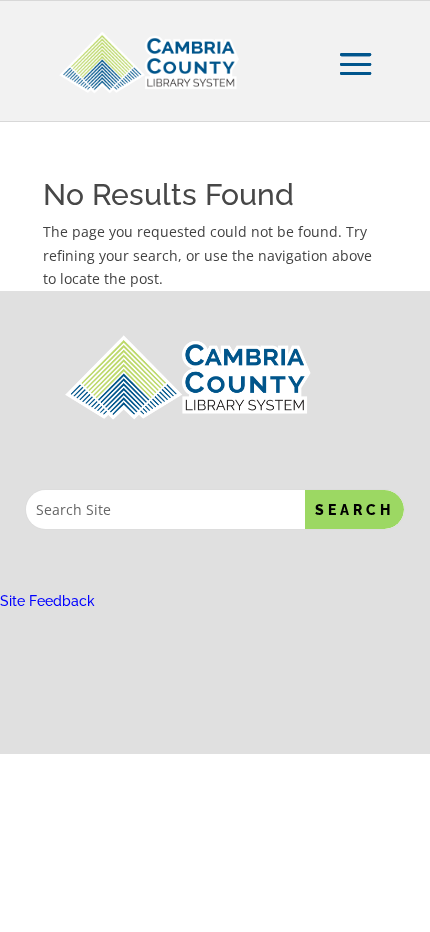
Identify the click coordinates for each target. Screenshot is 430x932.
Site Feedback (47, 601)
